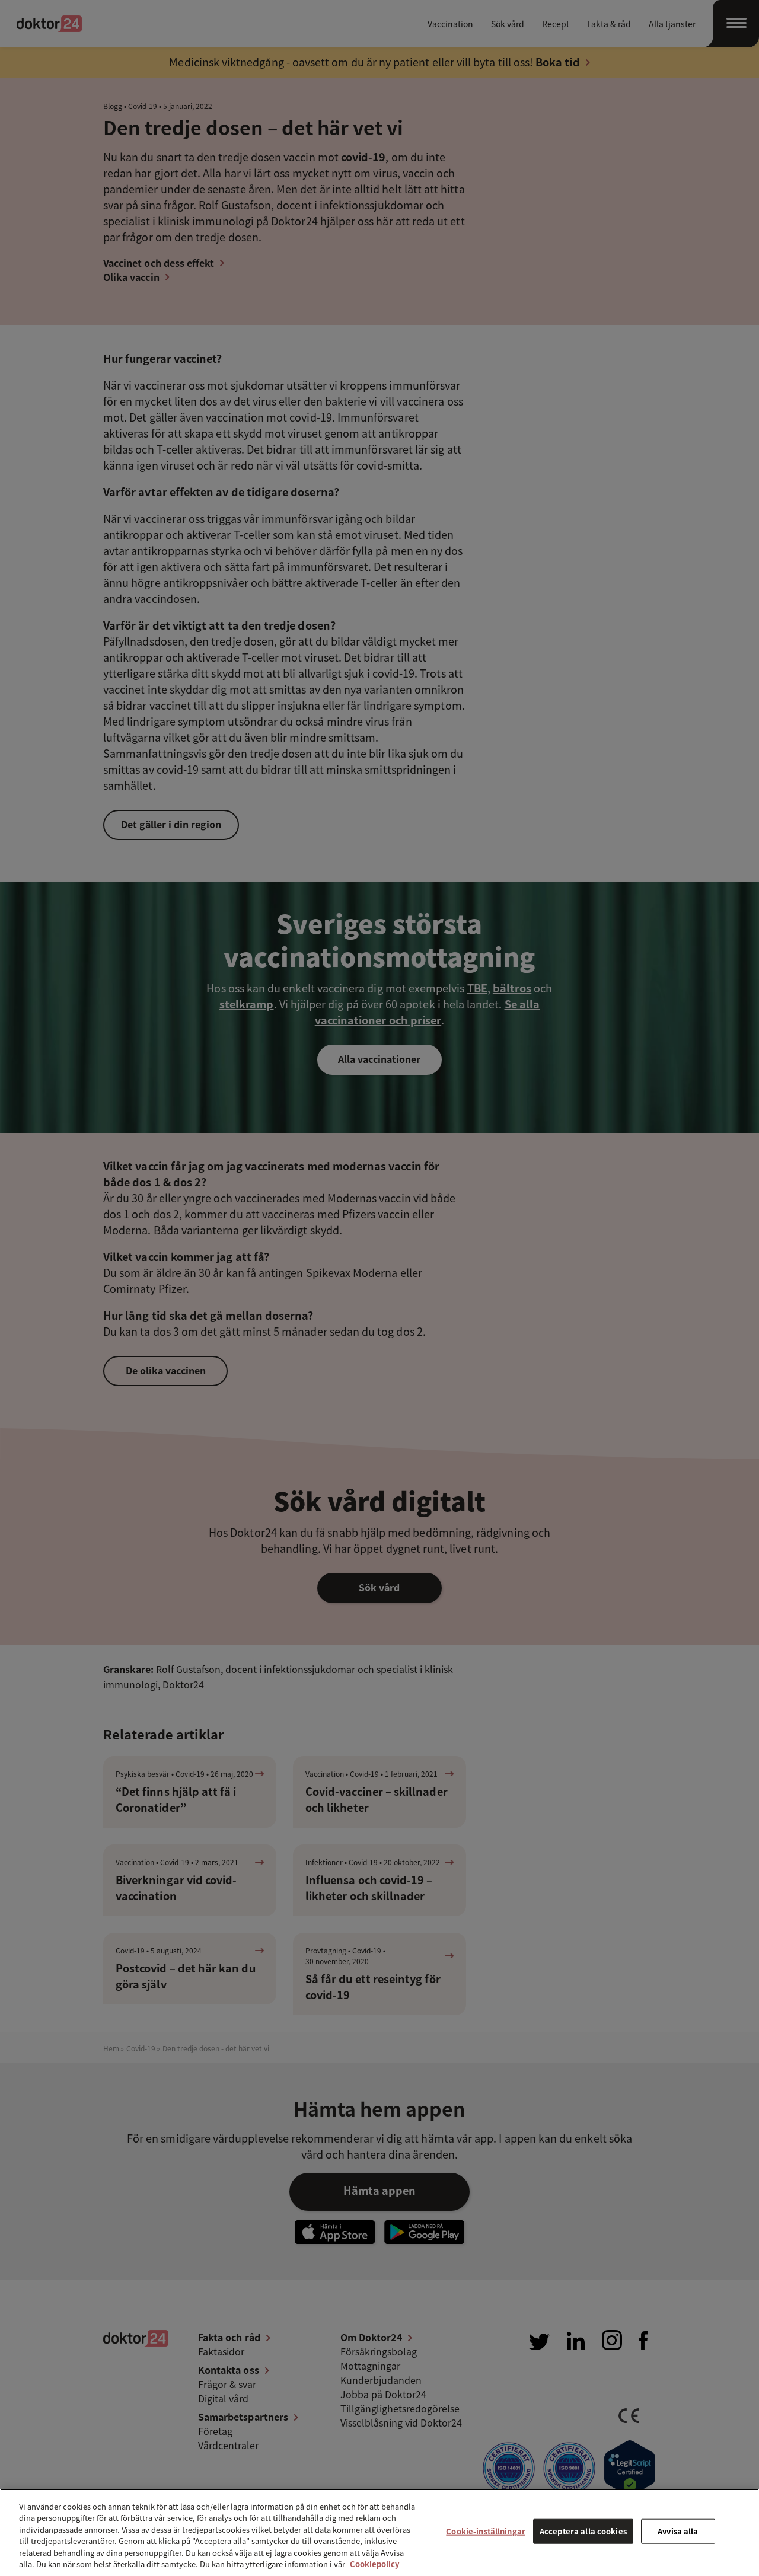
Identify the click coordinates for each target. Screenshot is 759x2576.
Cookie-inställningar (486, 2531)
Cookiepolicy (374, 2564)
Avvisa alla (678, 2531)
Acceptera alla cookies (583, 2531)
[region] (379, 2532)
